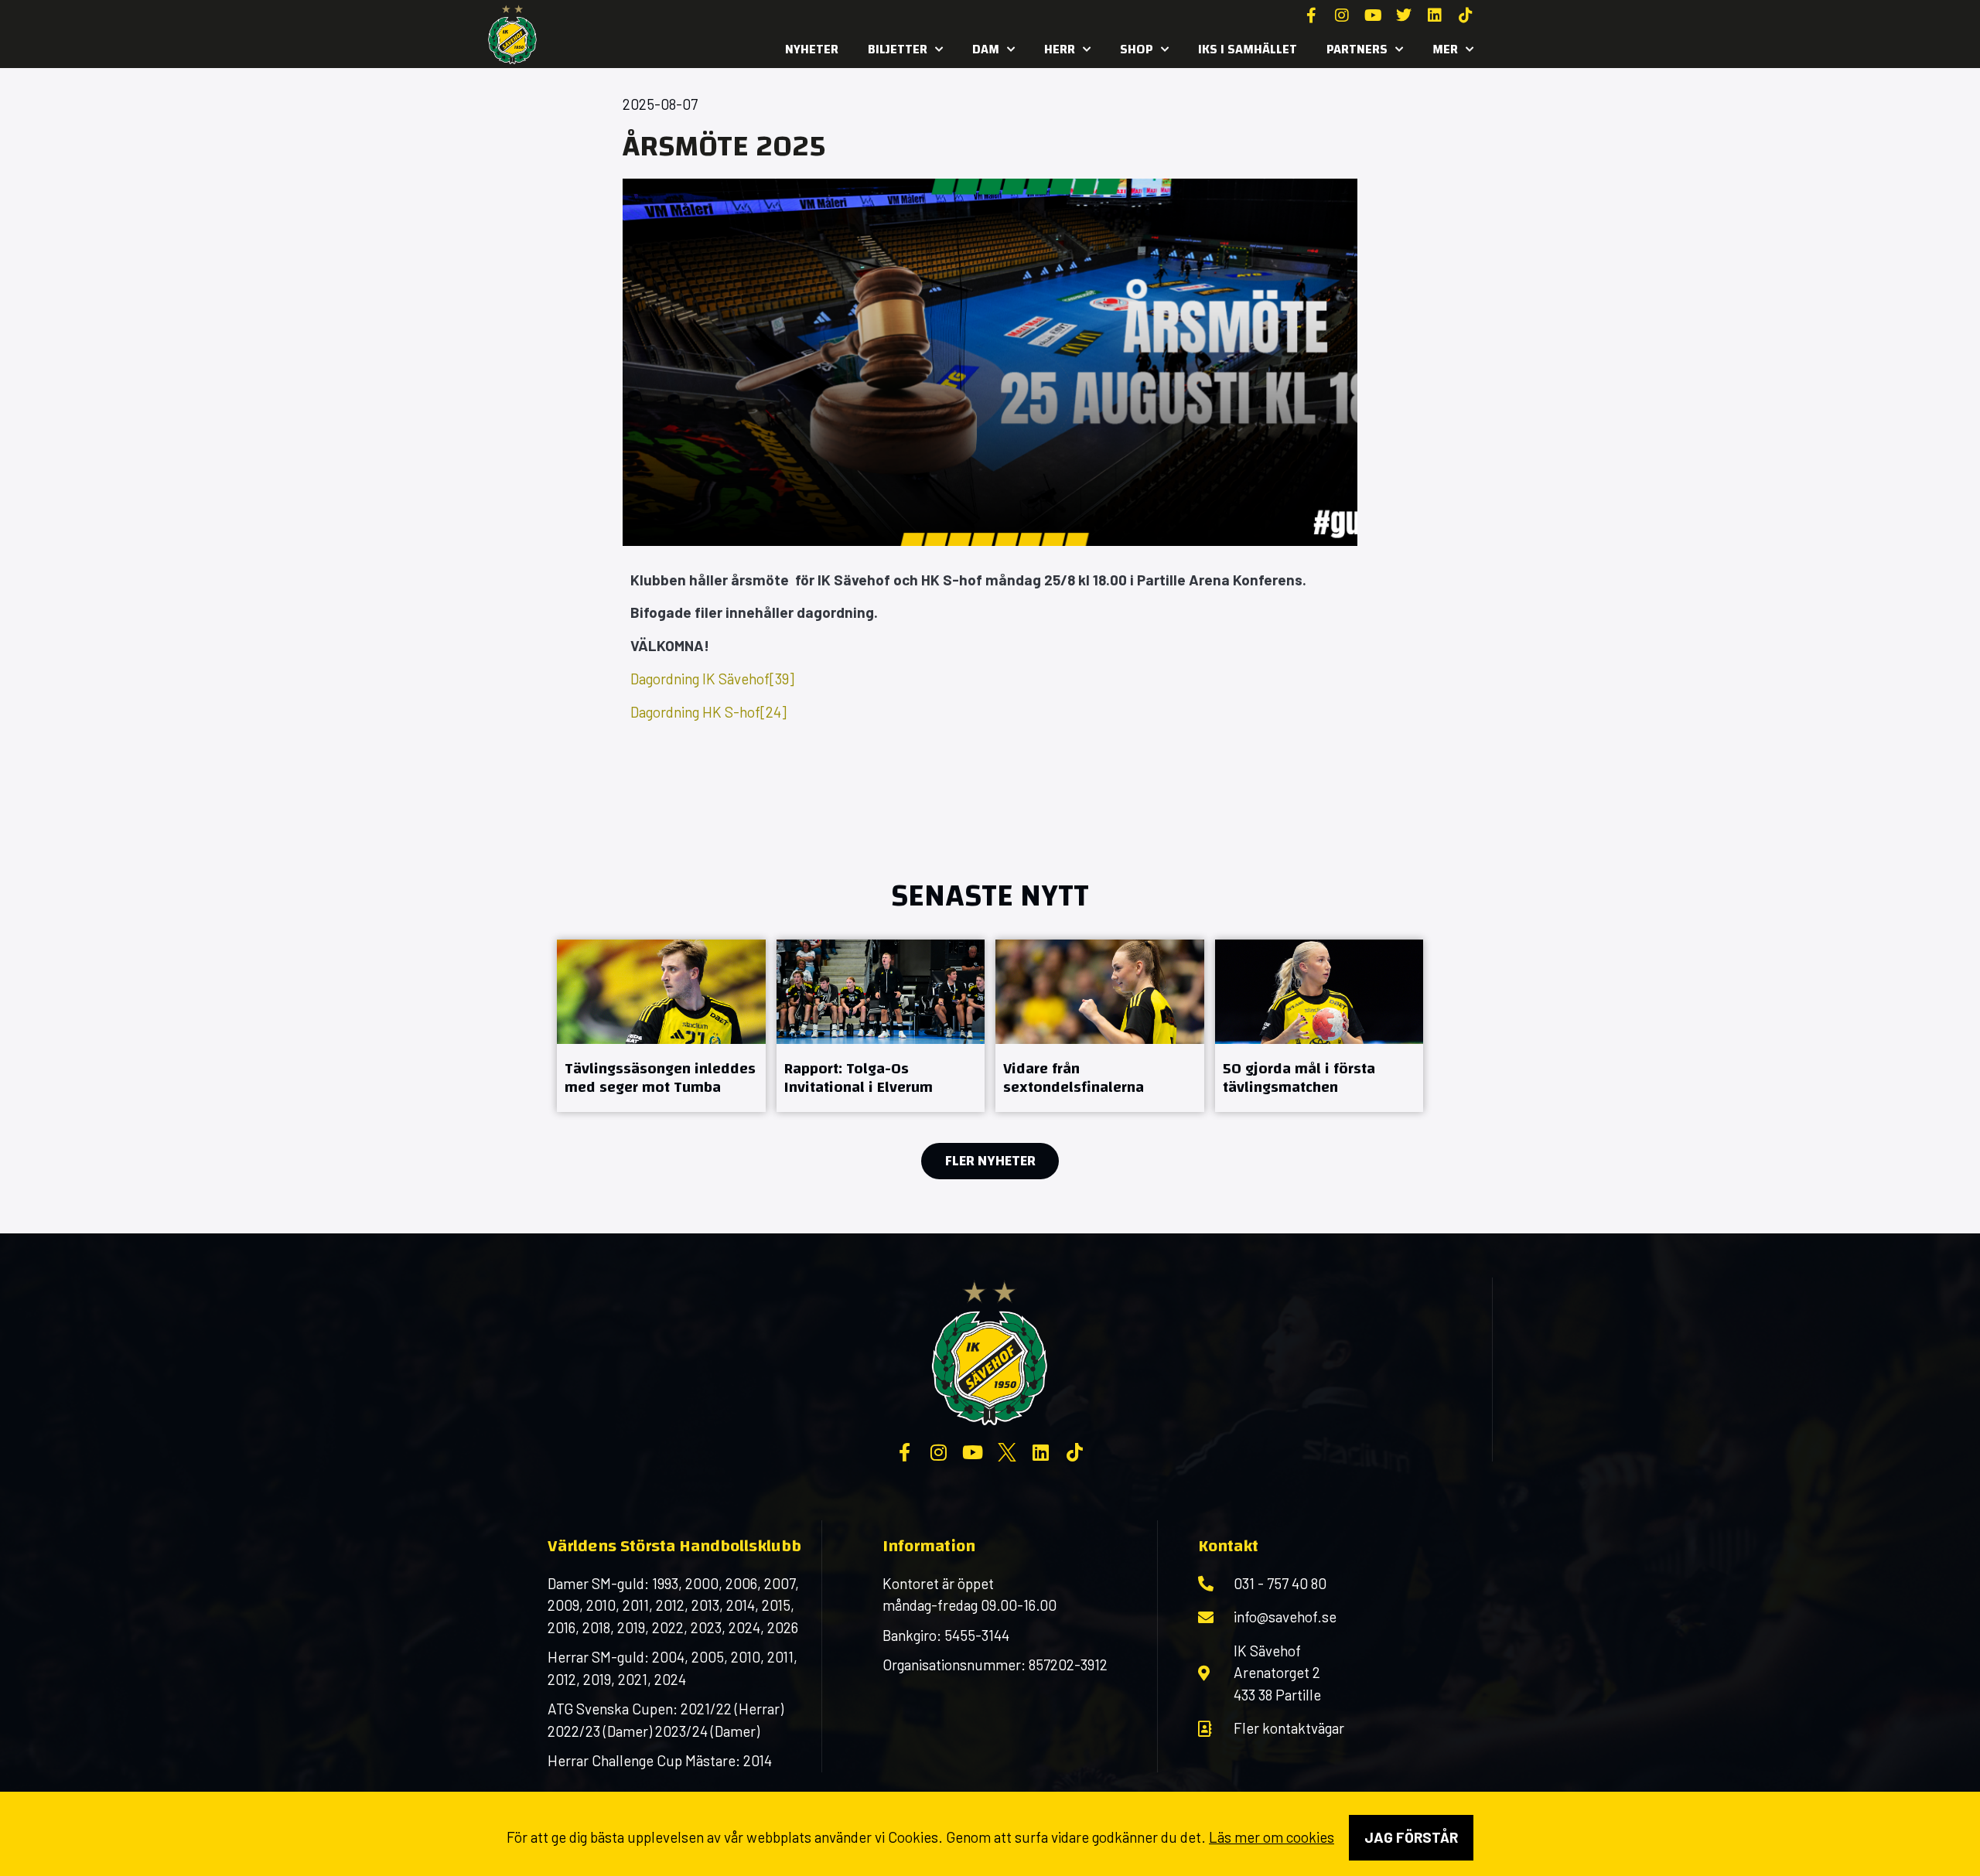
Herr (1060, 49)
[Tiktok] (1466, 15)
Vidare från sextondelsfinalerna (1074, 1078)
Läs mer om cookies (1272, 1837)
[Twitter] (1404, 15)
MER (1445, 49)
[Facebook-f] (1311, 15)
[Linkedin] (1435, 15)
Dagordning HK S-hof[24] (708, 712)
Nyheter (812, 49)
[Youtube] (1373, 15)
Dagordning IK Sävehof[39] (712, 679)
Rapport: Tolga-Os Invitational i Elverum (859, 1078)
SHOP (1137, 49)
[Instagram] (1342, 15)
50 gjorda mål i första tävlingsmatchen (1299, 1078)
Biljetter (898, 49)
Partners (1357, 49)
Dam (986, 49)
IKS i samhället (1248, 49)
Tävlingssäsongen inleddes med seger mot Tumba (660, 1078)
